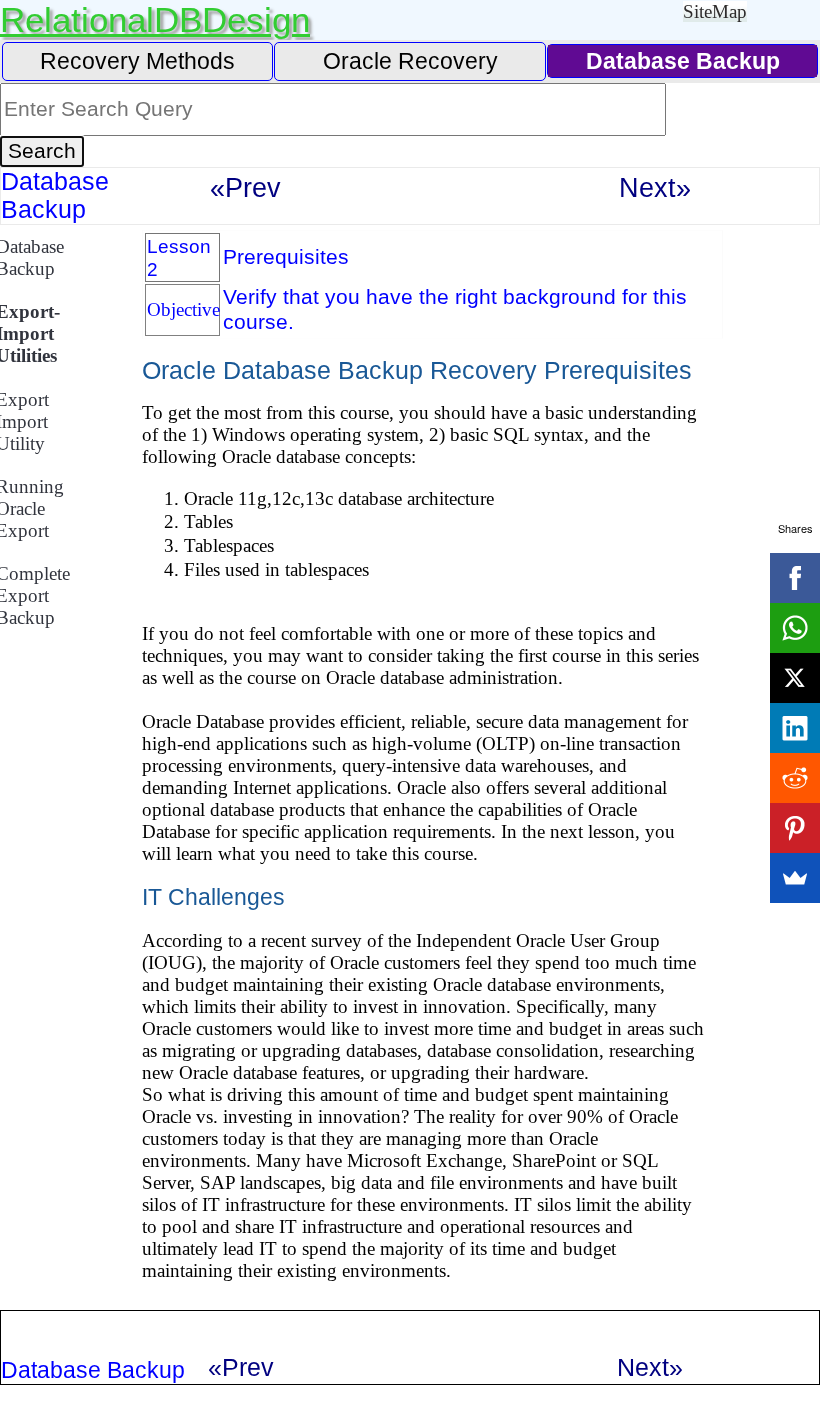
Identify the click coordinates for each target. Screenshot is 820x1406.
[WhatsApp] (795, 628)
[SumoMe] (795, 878)
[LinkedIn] (795, 728)
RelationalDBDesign (155, 19)
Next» (655, 187)
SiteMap (715, 11)
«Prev (245, 187)
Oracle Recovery (410, 61)
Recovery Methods (137, 61)
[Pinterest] (795, 828)
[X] (795, 678)
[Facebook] (795, 578)
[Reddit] (795, 778)
